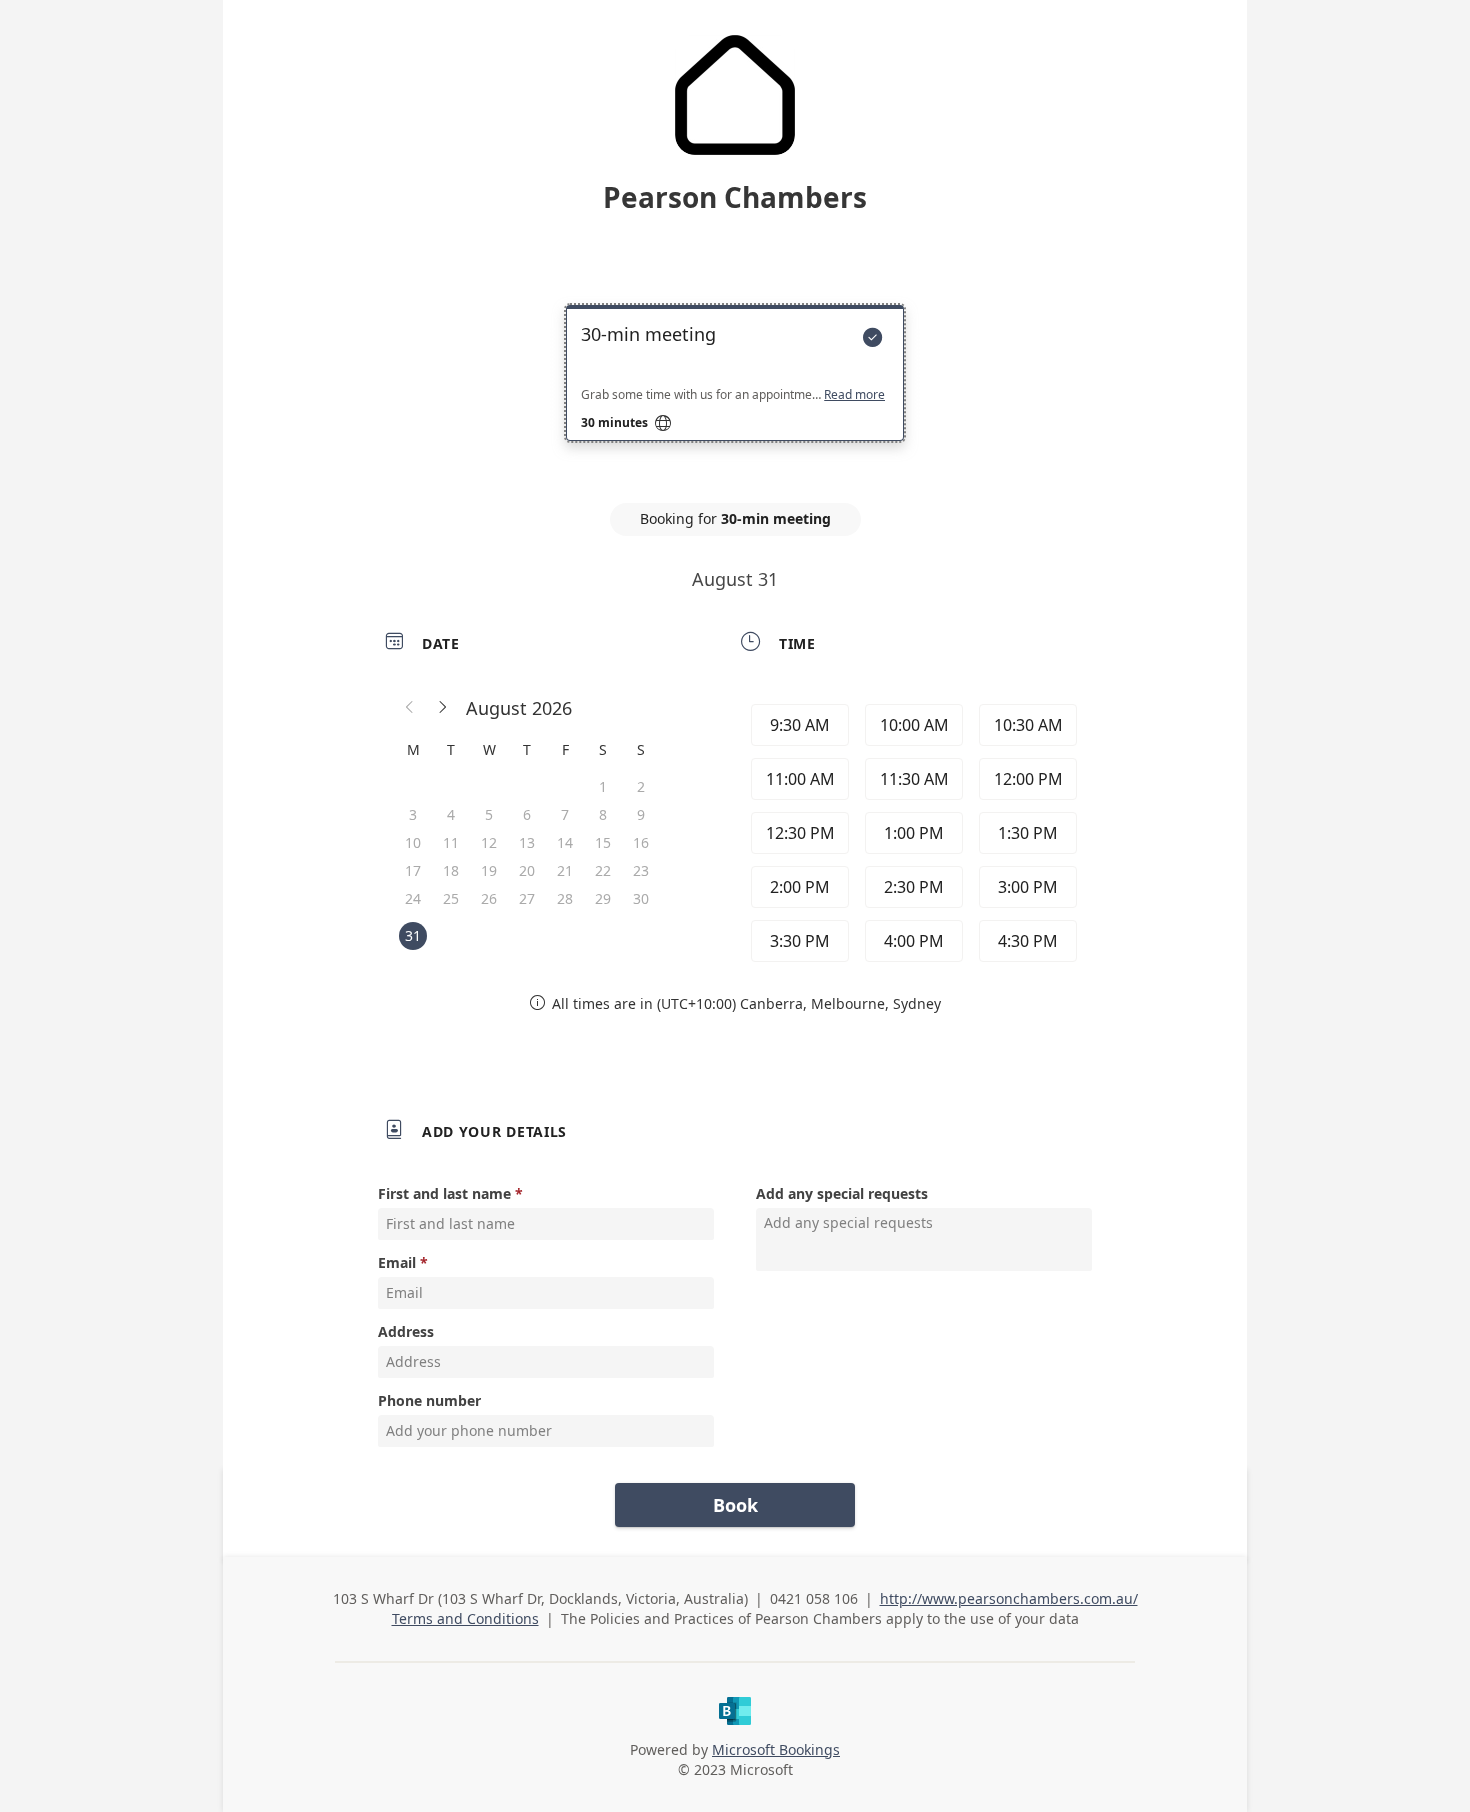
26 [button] (489, 898)
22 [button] (603, 870)
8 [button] (603, 814)
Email (397, 1262)
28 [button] (565, 898)
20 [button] (527, 870)
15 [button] (603, 842)
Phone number (429, 1400)
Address (406, 1331)
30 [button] (641, 898)
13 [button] (527, 842)
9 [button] (641, 814)
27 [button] (527, 898)
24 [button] (413, 898)
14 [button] (565, 842)
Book (735, 1505)
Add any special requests (842, 1193)
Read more (854, 395)
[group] (912, 833)
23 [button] (641, 870)
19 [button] (489, 870)
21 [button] (565, 870)
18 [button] (451, 870)
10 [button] (413, 842)
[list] (735, 391)
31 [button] (413, 935)
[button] (410, 708)
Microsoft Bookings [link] (776, 1749)
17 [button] (413, 870)
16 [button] (641, 842)
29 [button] (603, 898)
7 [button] (565, 814)
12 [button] (489, 842)
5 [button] (489, 814)
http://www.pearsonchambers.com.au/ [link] (1009, 1598)
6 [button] (527, 814)
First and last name (444, 1193)
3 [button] (413, 814)
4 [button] (451, 814)
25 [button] (451, 898)
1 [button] (603, 786)
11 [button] (451, 842)
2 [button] (641, 786)
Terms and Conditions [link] (465, 1618)
